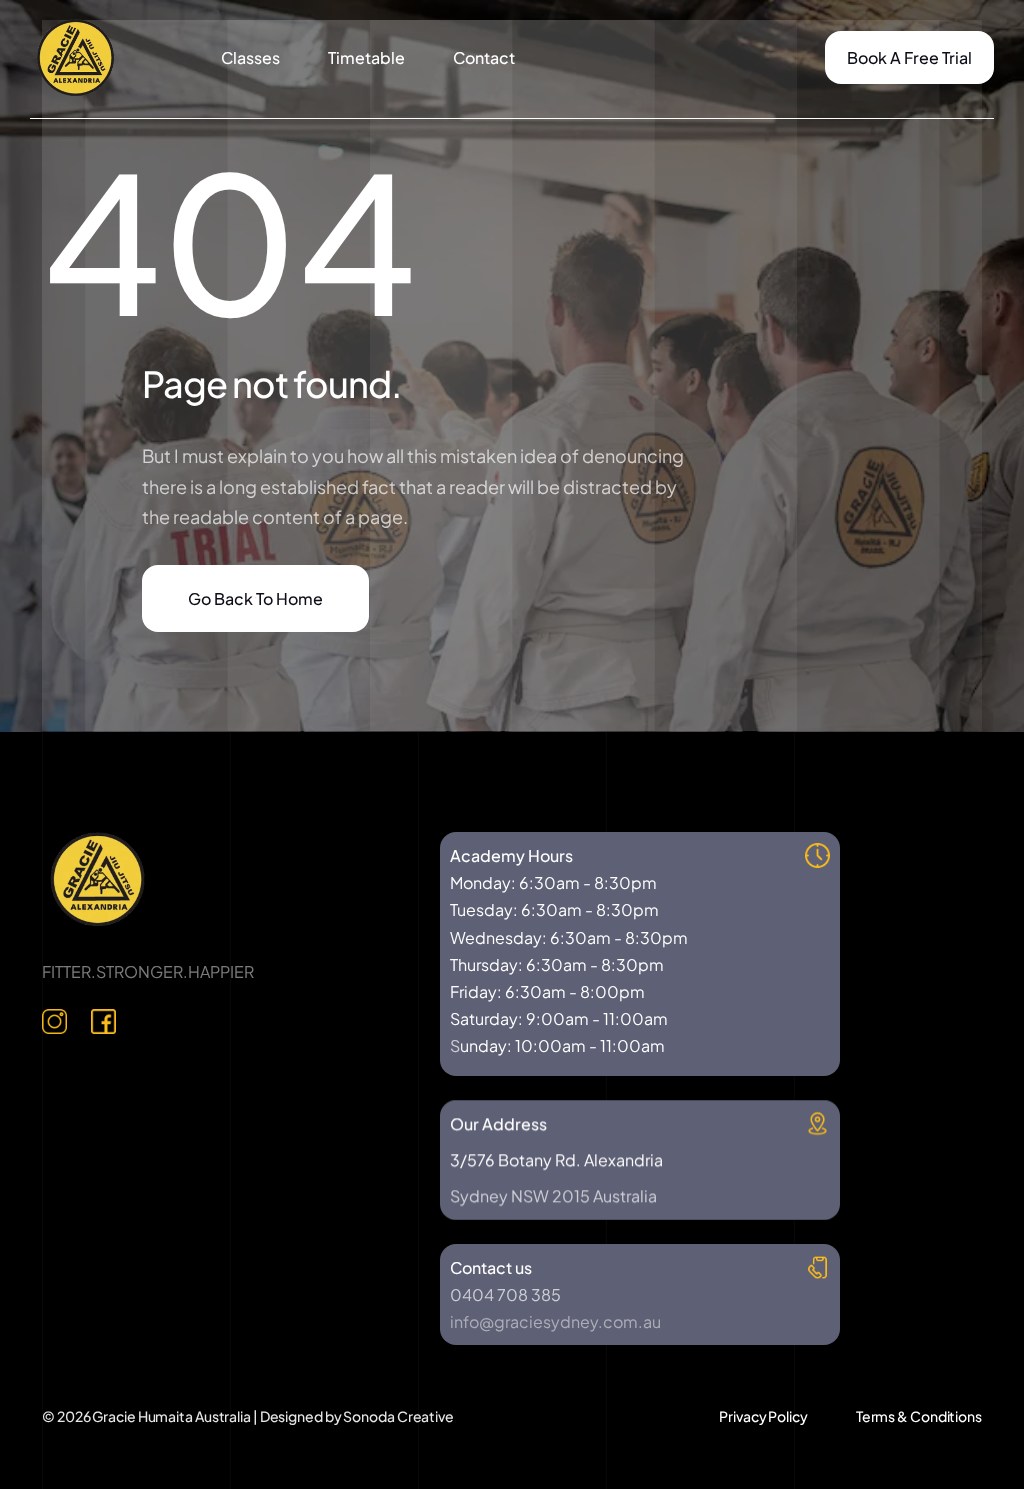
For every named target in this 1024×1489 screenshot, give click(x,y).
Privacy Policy (763, 1416)
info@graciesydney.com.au (555, 1321)
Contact (484, 57)
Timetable (366, 57)
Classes (250, 57)
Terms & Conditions (919, 1416)
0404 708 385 (505, 1294)
